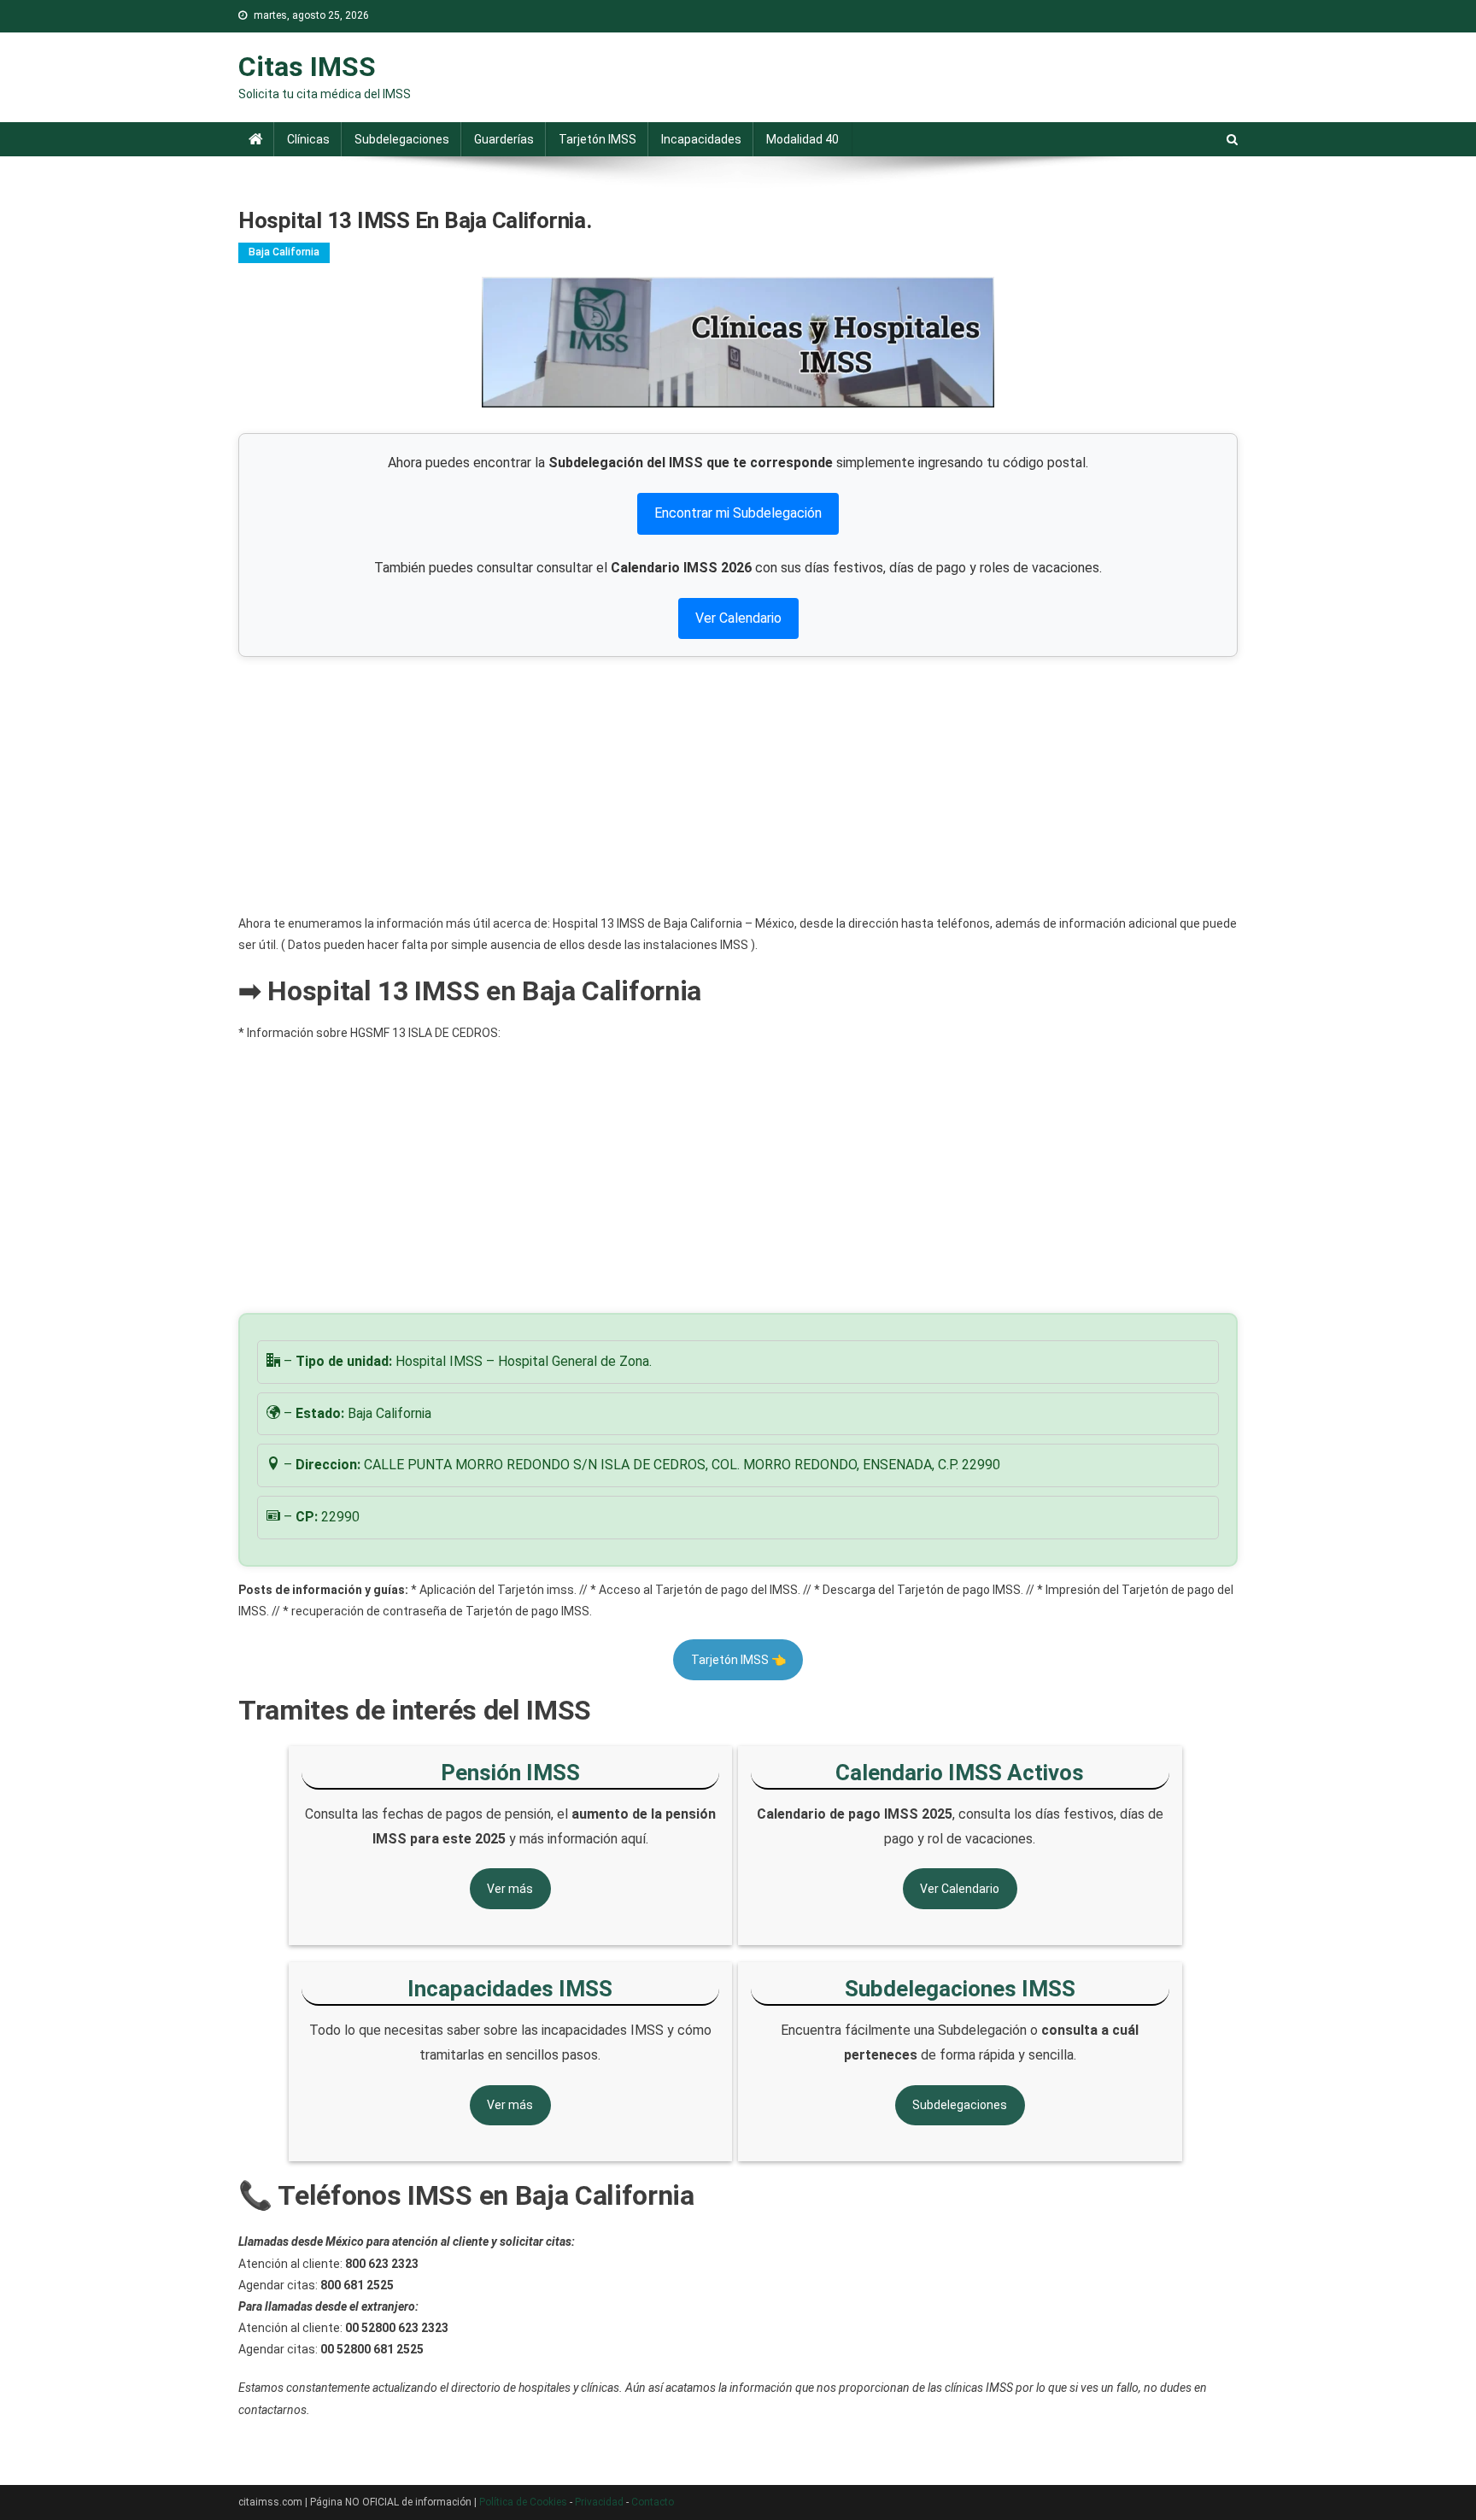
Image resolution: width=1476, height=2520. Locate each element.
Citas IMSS (307, 67)
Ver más (510, 1889)
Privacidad (599, 2502)
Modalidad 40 (802, 139)
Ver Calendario (738, 618)
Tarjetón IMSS (597, 139)
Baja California (284, 252)
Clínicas (308, 139)
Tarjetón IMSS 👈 (738, 1660)
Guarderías (504, 139)
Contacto (653, 2502)
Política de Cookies (523, 2502)
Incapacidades (701, 139)
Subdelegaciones (402, 139)
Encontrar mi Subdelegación (738, 513)
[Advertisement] (738, 785)
